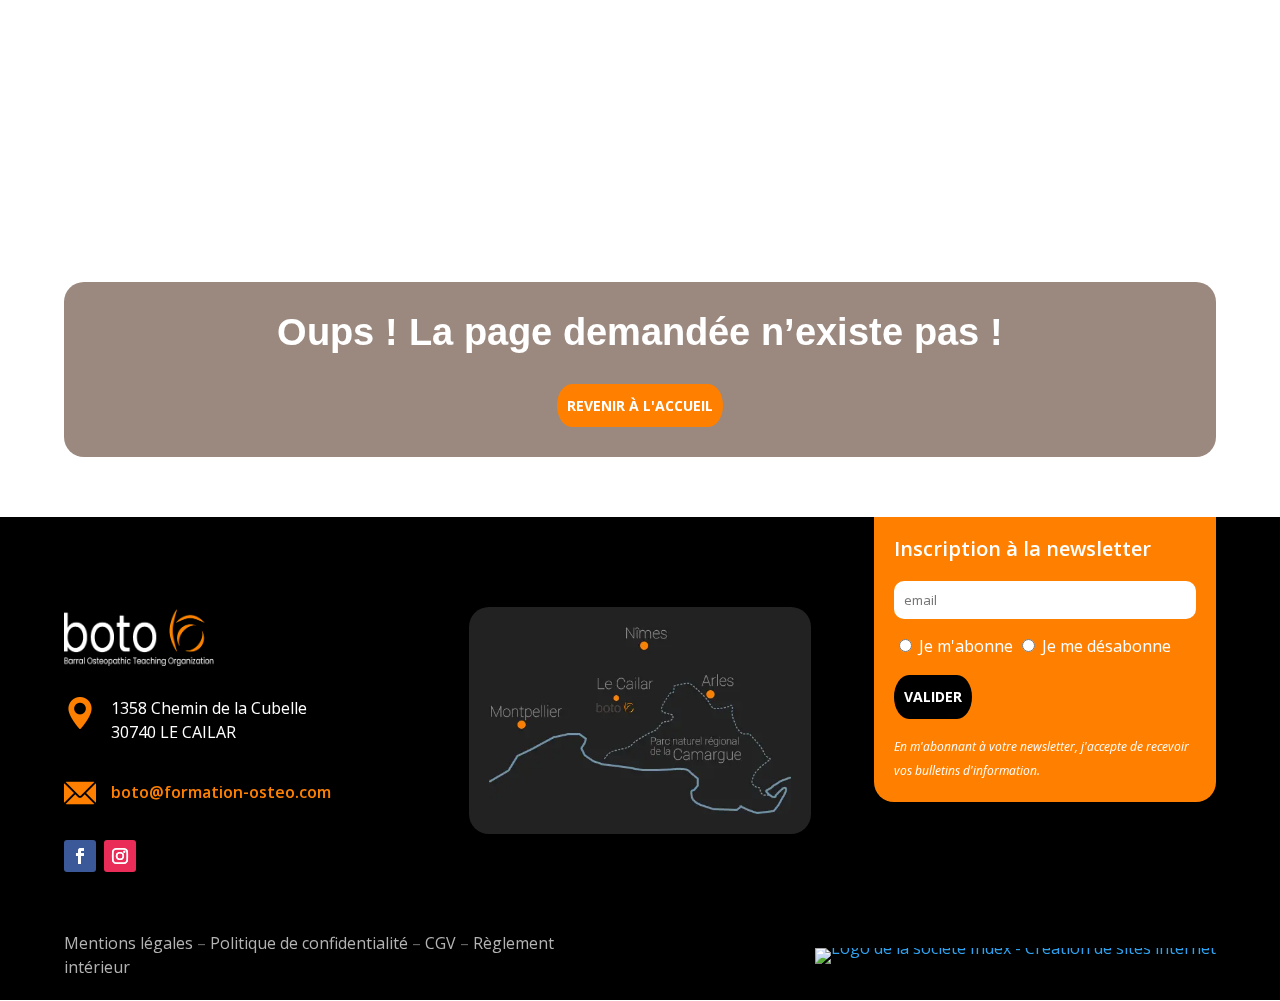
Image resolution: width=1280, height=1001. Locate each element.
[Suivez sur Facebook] (80, 856)
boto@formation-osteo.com (221, 792)
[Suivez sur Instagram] (120, 856)
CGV (440, 943)
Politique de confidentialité (309, 943)
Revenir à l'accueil (640, 405)
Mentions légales (128, 943)
